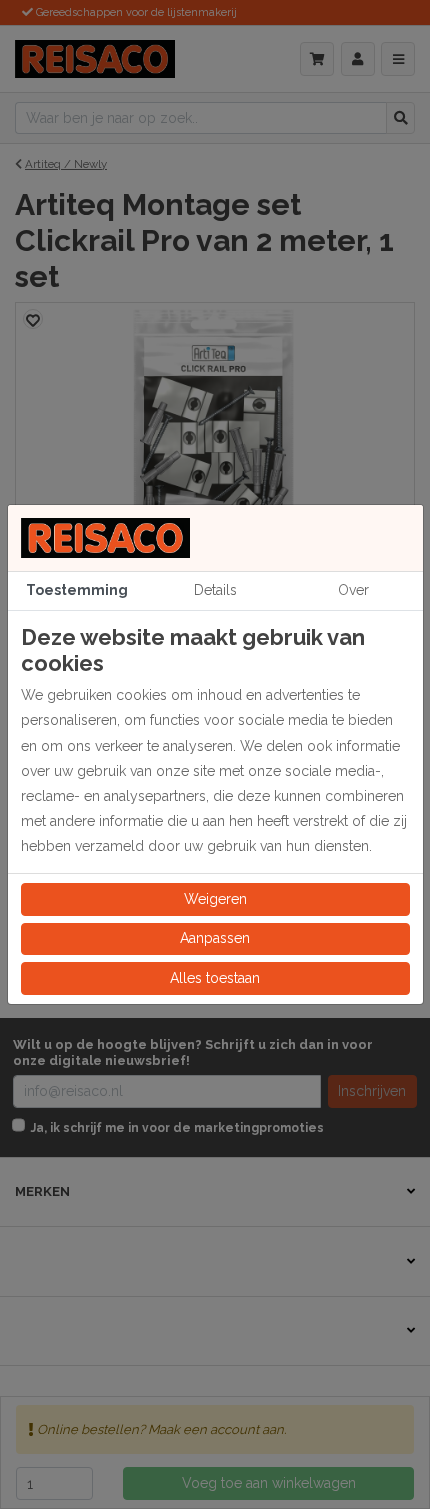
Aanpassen (215, 938)
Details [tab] (215, 590)
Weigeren (215, 899)
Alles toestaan (215, 978)
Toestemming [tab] (77, 590)
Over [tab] (353, 590)
